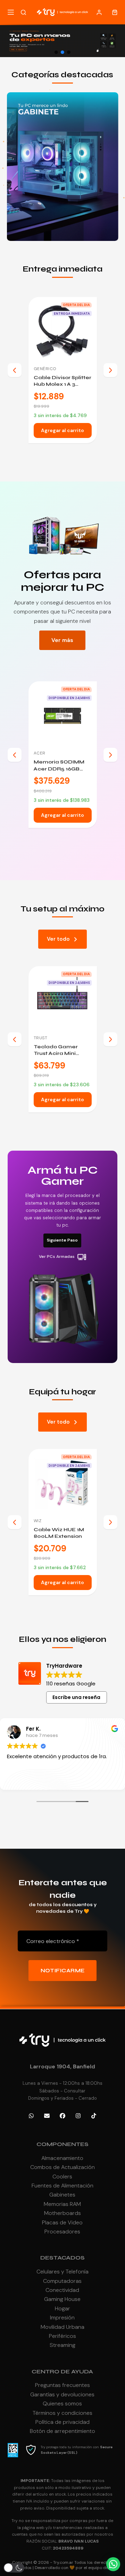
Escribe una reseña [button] (76, 1697)
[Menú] (11, 12)
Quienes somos (62, 2403)
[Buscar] (23, 12)
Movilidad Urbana (62, 2327)
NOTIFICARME (63, 1971)
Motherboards (62, 2213)
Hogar (62, 2308)
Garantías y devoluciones (62, 2394)
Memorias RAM (62, 2204)
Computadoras (62, 2281)
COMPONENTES (62, 2144)
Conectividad (62, 2290)
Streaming (62, 2345)
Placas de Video (62, 2222)
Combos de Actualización (62, 2167)
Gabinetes (62, 2195)
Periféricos (62, 2336)
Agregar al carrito (62, 430)
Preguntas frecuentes (62, 2385)
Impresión (62, 2317)
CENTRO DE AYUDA (62, 2371)
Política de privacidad (62, 2422)
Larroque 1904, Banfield (62, 2066)
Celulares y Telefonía (62, 2272)
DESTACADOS (62, 2258)
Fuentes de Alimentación (62, 2186)
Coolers (62, 2176)
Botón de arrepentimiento (62, 2431)
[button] (56, 52)
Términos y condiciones (62, 2413)
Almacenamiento (62, 2158)
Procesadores (62, 2232)
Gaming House (62, 2299)
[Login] (99, 12)
